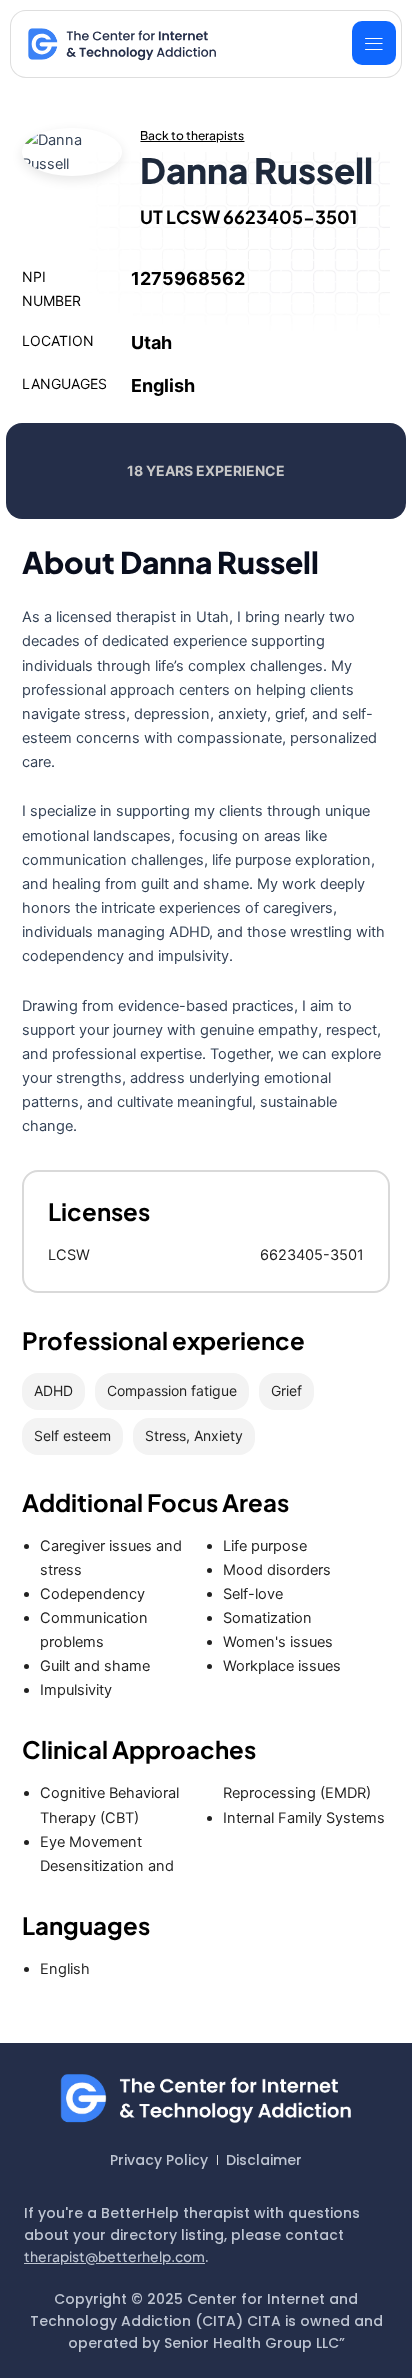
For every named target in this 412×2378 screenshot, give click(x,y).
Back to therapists (192, 135)
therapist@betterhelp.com (114, 2256)
